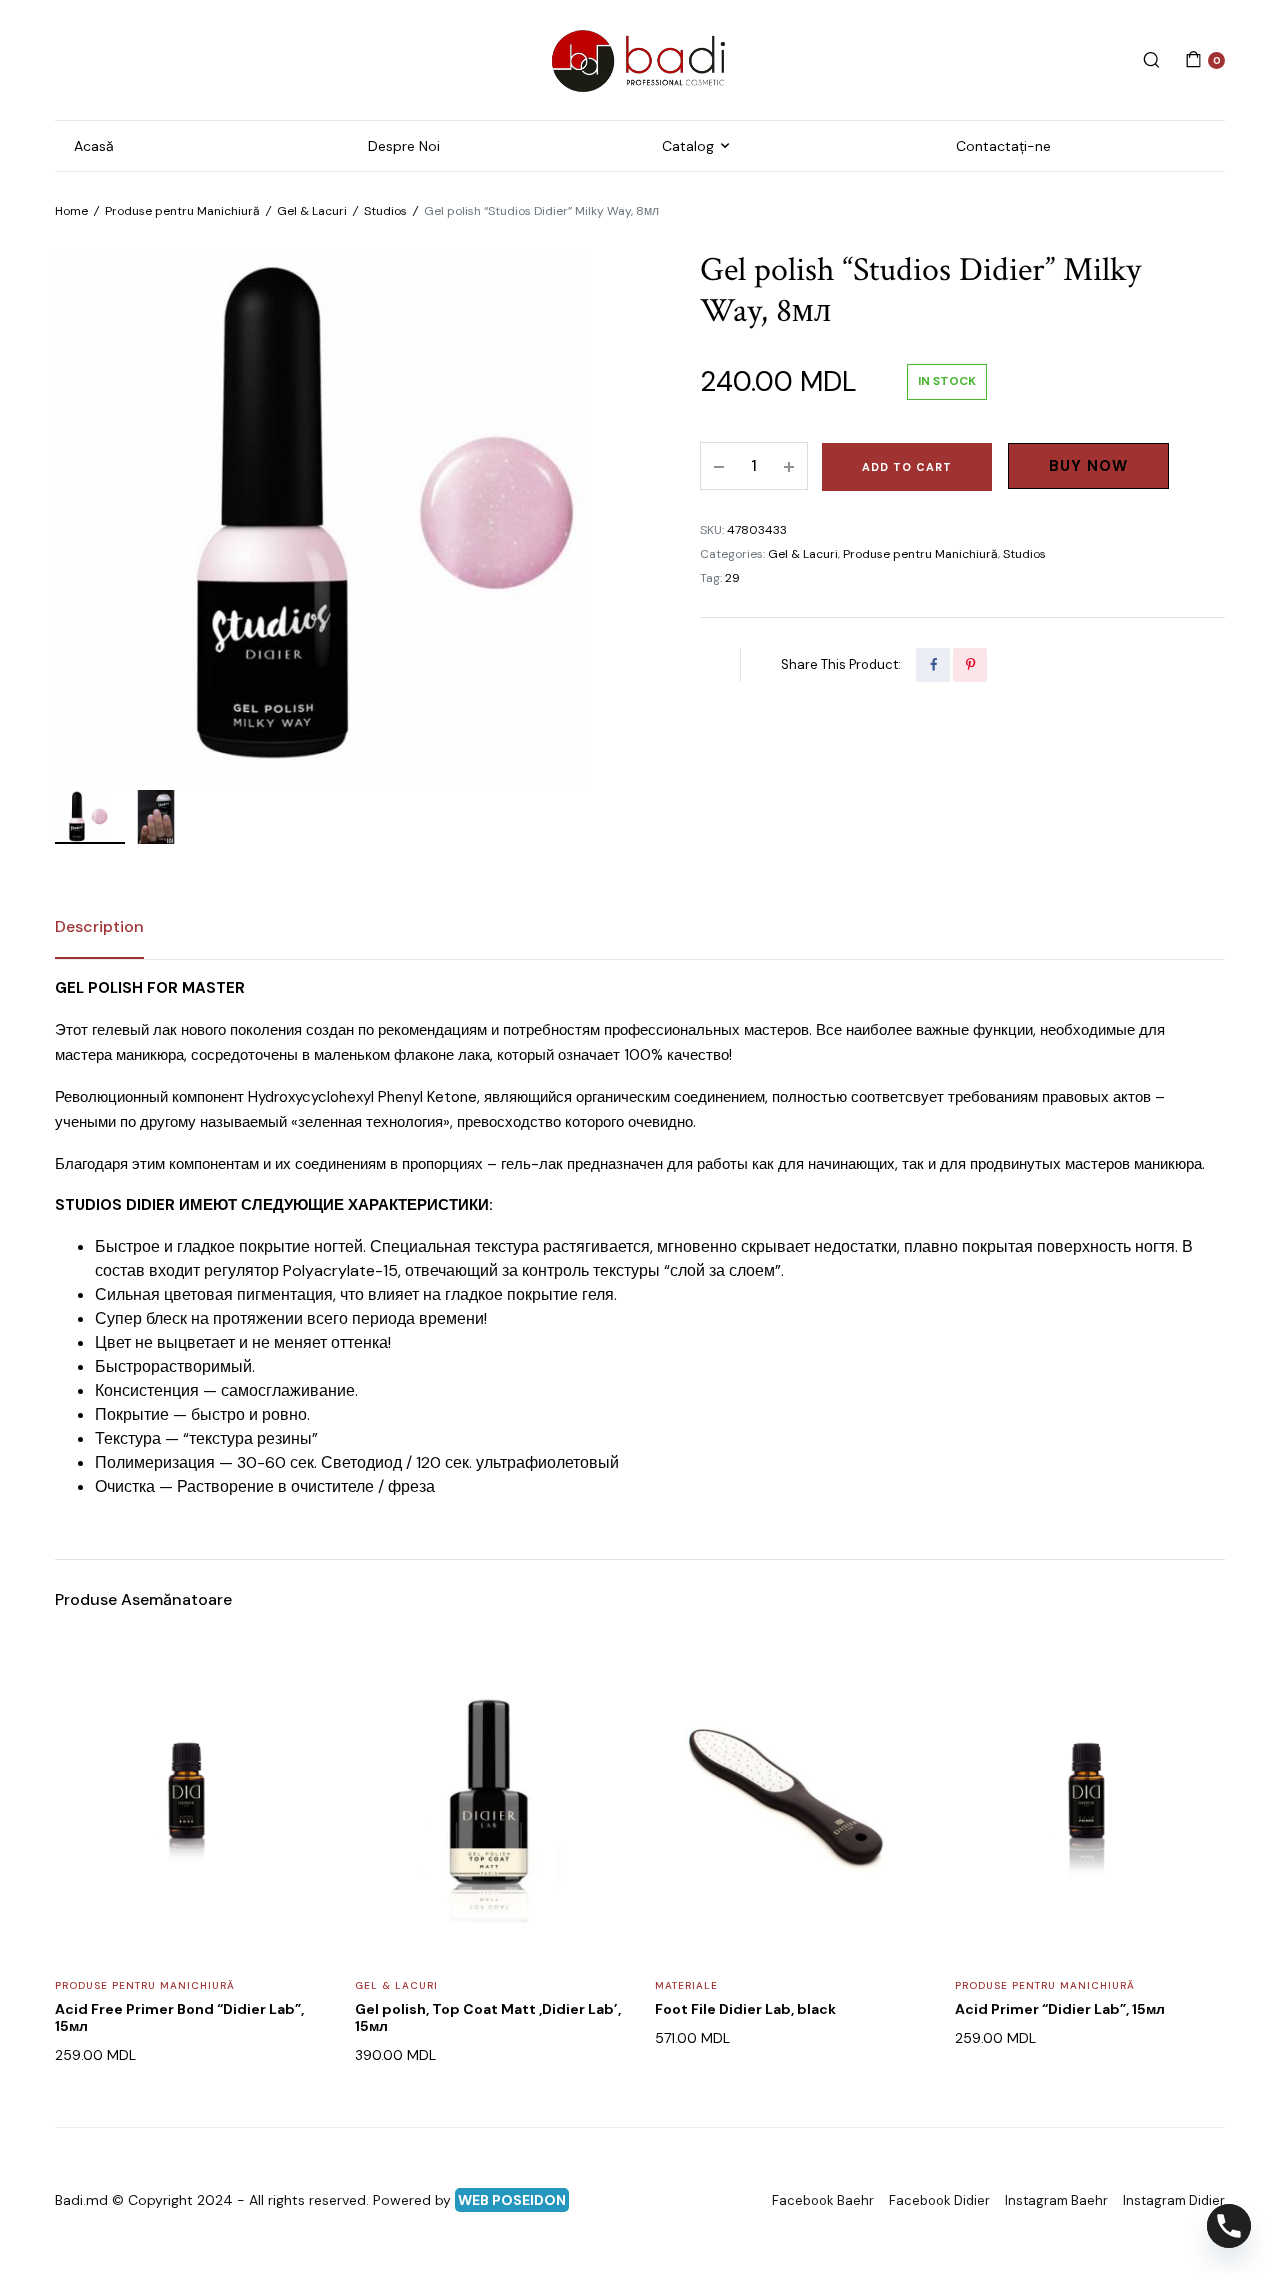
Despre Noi (404, 146)
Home (71, 211)
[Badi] (640, 60)
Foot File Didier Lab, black (745, 2009)
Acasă (94, 146)
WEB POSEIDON (512, 2200)
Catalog (688, 146)
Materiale (686, 1985)
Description (99, 926)
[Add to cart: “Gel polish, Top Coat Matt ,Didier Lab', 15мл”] (597, 1718)
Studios (385, 211)
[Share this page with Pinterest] (970, 665)
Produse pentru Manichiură (182, 211)
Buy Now (1088, 466)
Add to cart (907, 467)
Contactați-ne (1003, 146)
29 (732, 578)
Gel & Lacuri (312, 211)
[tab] (99, 927)
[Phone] (1229, 2226)
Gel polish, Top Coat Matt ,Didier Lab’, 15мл (488, 2017)
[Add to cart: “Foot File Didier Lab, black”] (897, 1718)
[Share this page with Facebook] (933, 665)
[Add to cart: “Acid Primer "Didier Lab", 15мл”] (1197, 1718)
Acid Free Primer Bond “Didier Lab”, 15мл (179, 2017)
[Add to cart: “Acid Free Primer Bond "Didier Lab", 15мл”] (297, 1718)
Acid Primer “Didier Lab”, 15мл (1060, 2009)
